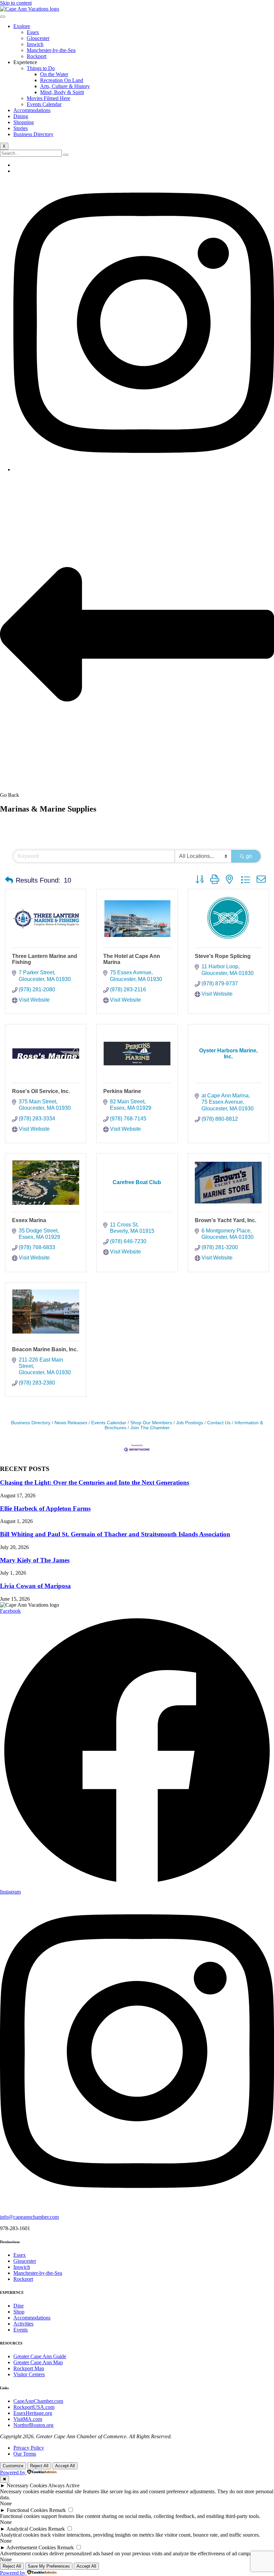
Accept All (65, 2466)
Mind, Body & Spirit (62, 92)
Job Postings (190, 1423)
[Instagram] (144, 469)
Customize (13, 2466)
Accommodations (32, 110)
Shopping (24, 122)
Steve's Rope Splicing (223, 956)
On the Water (54, 74)
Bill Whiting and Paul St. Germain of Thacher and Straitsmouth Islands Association (115, 1534)
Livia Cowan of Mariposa (35, 1586)
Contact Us (219, 1423)
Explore (22, 26)
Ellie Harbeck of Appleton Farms (45, 1508)
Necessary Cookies (27, 2485)
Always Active (64, 2485)
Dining (21, 116)
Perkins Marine (122, 1091)
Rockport (37, 56)
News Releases (71, 1423)
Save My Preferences (49, 2566)
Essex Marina (29, 1220)
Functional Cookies (27, 2510)
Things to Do (41, 68)
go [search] (249, 856)
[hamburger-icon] (3, 17)
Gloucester (38, 38)
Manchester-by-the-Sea (51, 50)
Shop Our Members (151, 1423)
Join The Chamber (150, 1428)
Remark (57, 2510)
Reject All (39, 2466)
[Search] (66, 155)
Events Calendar (44, 104)
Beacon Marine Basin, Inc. (45, 1349)
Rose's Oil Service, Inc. (41, 1091)
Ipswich (35, 44)
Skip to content (16, 3)
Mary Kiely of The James (35, 1560)
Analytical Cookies (27, 2529)
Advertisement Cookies (31, 2547)
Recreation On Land (62, 80)
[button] (9, 880)
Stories (21, 128)
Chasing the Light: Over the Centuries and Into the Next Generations (95, 1482)
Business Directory (33, 134)
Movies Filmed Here (48, 98)
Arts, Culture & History (65, 86)
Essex (33, 32)
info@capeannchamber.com (29, 2217)
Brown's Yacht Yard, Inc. (226, 1220)
